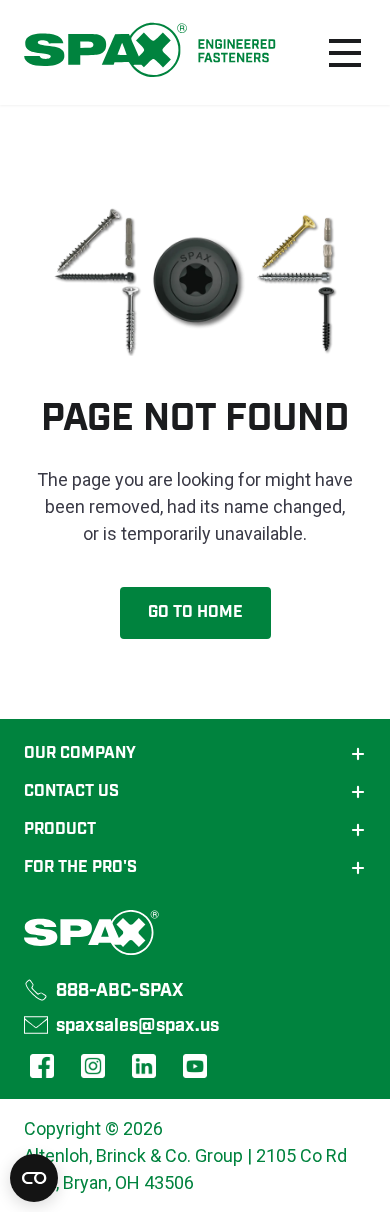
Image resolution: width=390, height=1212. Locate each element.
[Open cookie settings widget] (34, 1178)
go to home (195, 613)
